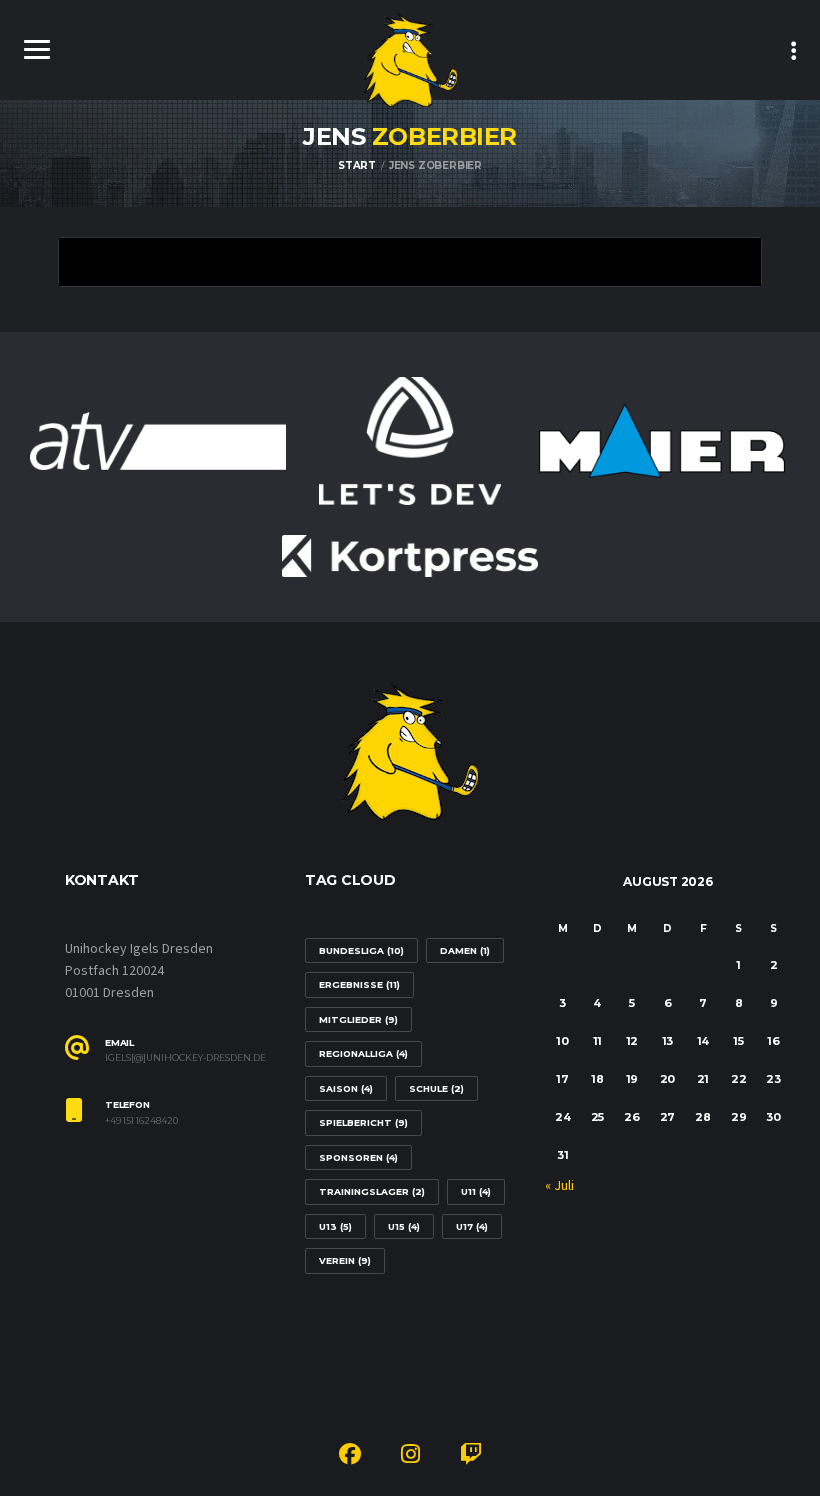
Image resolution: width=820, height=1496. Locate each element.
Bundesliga (361, 950)
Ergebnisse (359, 984)
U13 (335, 1226)
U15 (404, 1226)
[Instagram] (410, 1457)
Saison (346, 1088)
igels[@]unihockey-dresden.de (185, 1058)
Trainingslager (372, 1191)
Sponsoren (358, 1157)
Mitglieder (358, 1019)
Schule (436, 1088)
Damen (465, 950)
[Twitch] (471, 1457)
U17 (472, 1226)
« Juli (559, 1186)
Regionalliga (363, 1053)
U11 (476, 1191)
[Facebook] (350, 1457)
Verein (345, 1260)
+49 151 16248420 (141, 1121)
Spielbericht (363, 1122)
